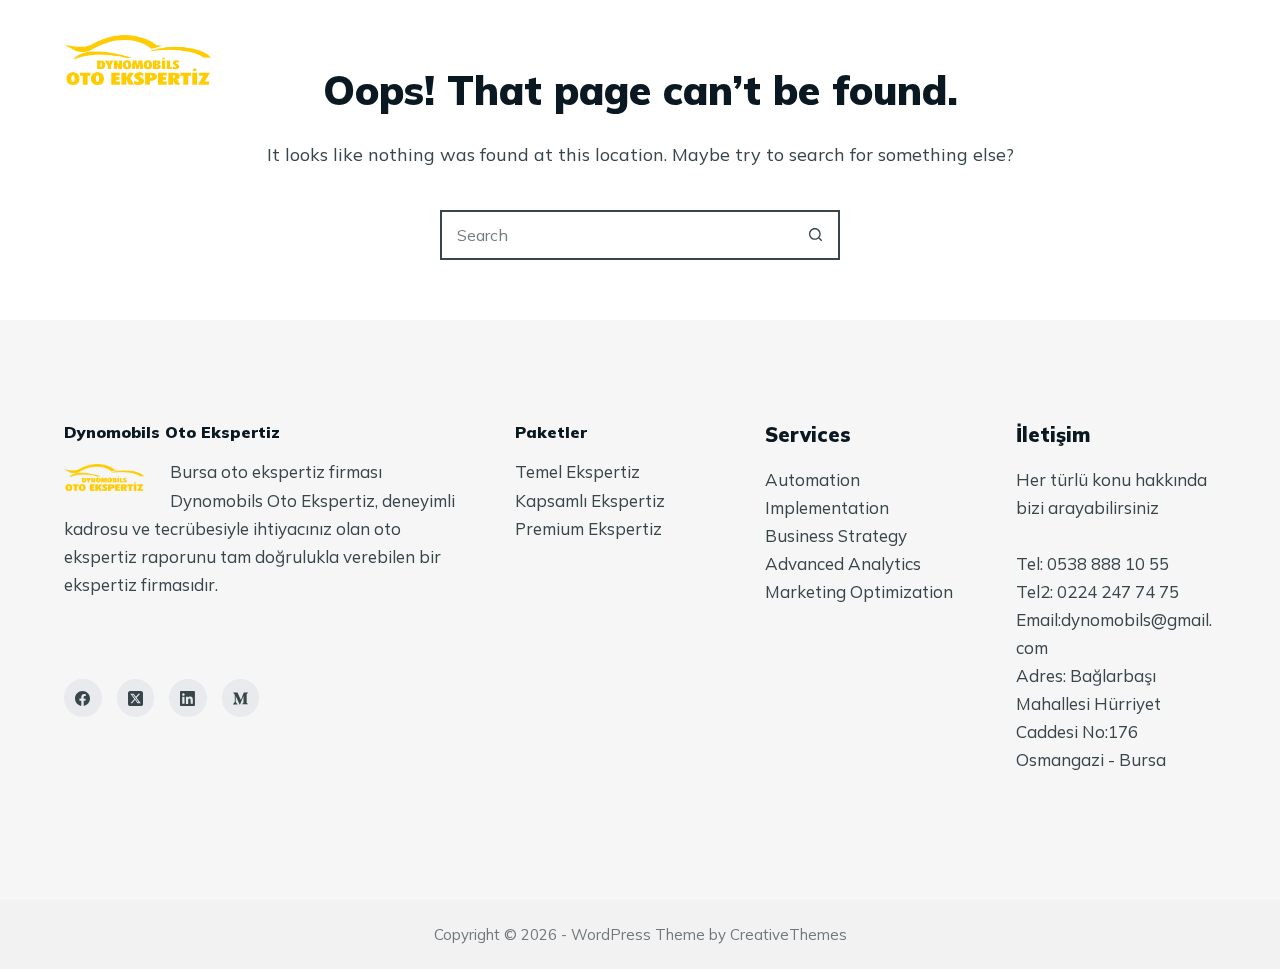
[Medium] (241, 698)
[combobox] (617, 235)
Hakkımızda (536, 60)
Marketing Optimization (859, 591)
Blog (785, 60)
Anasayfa (397, 60)
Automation (812, 479)
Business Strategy (836, 535)
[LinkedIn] (188, 698)
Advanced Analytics (843, 563)
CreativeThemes (788, 934)
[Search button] (815, 235)
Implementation (827, 507)
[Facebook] (83, 698)
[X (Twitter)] (136, 698)
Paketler (672, 60)
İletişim (891, 60)
